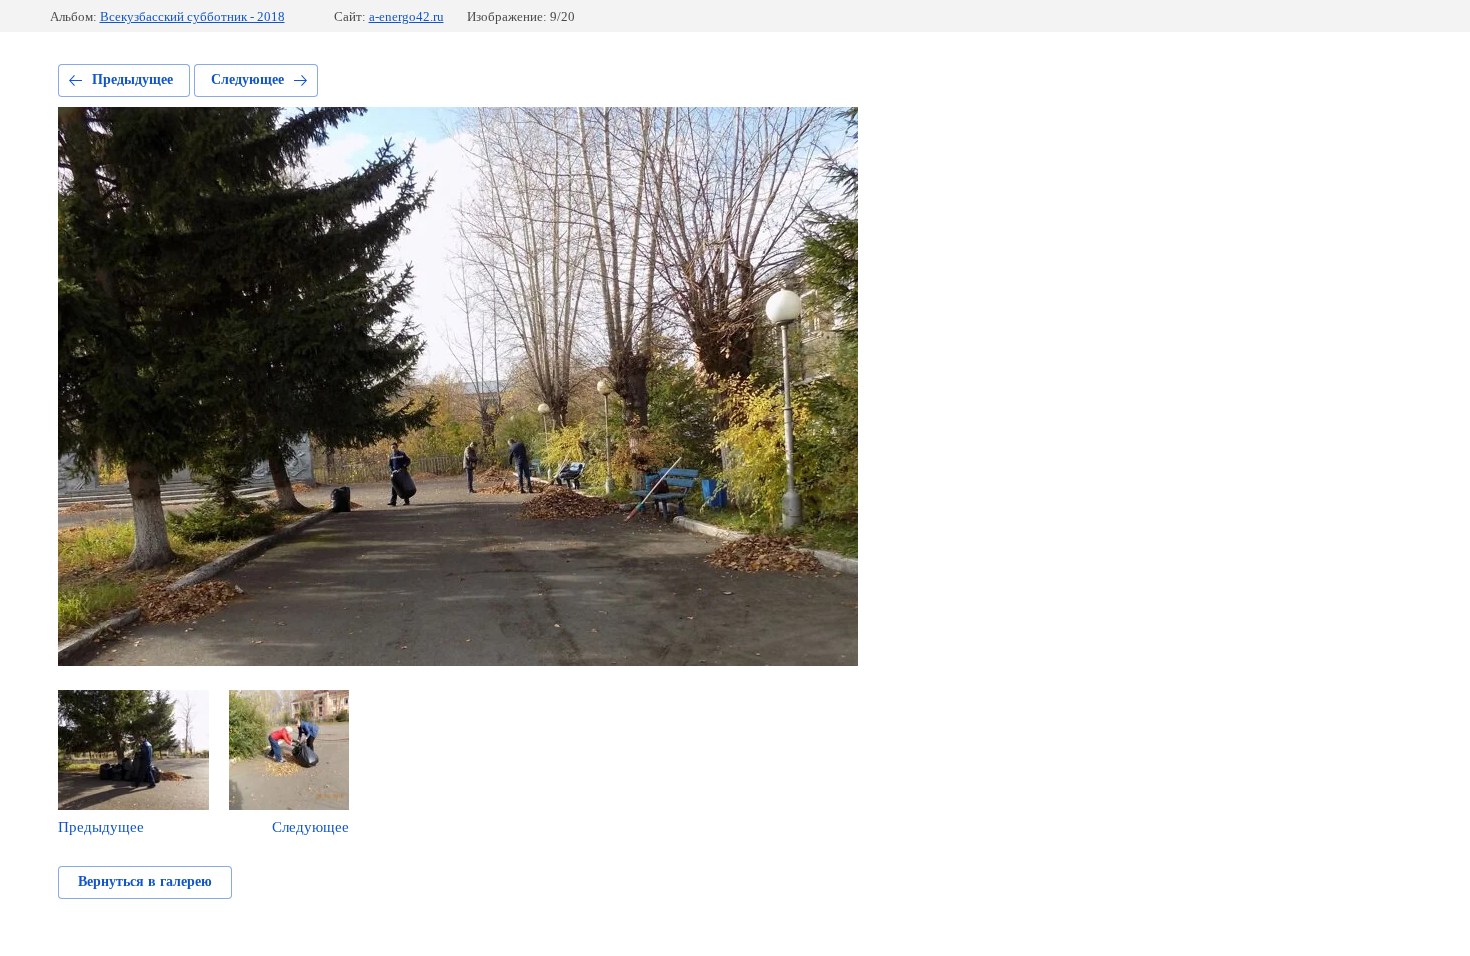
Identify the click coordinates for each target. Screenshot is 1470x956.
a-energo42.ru (406, 16)
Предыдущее (132, 79)
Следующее (247, 79)
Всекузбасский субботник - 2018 (192, 16)
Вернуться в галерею (145, 881)
